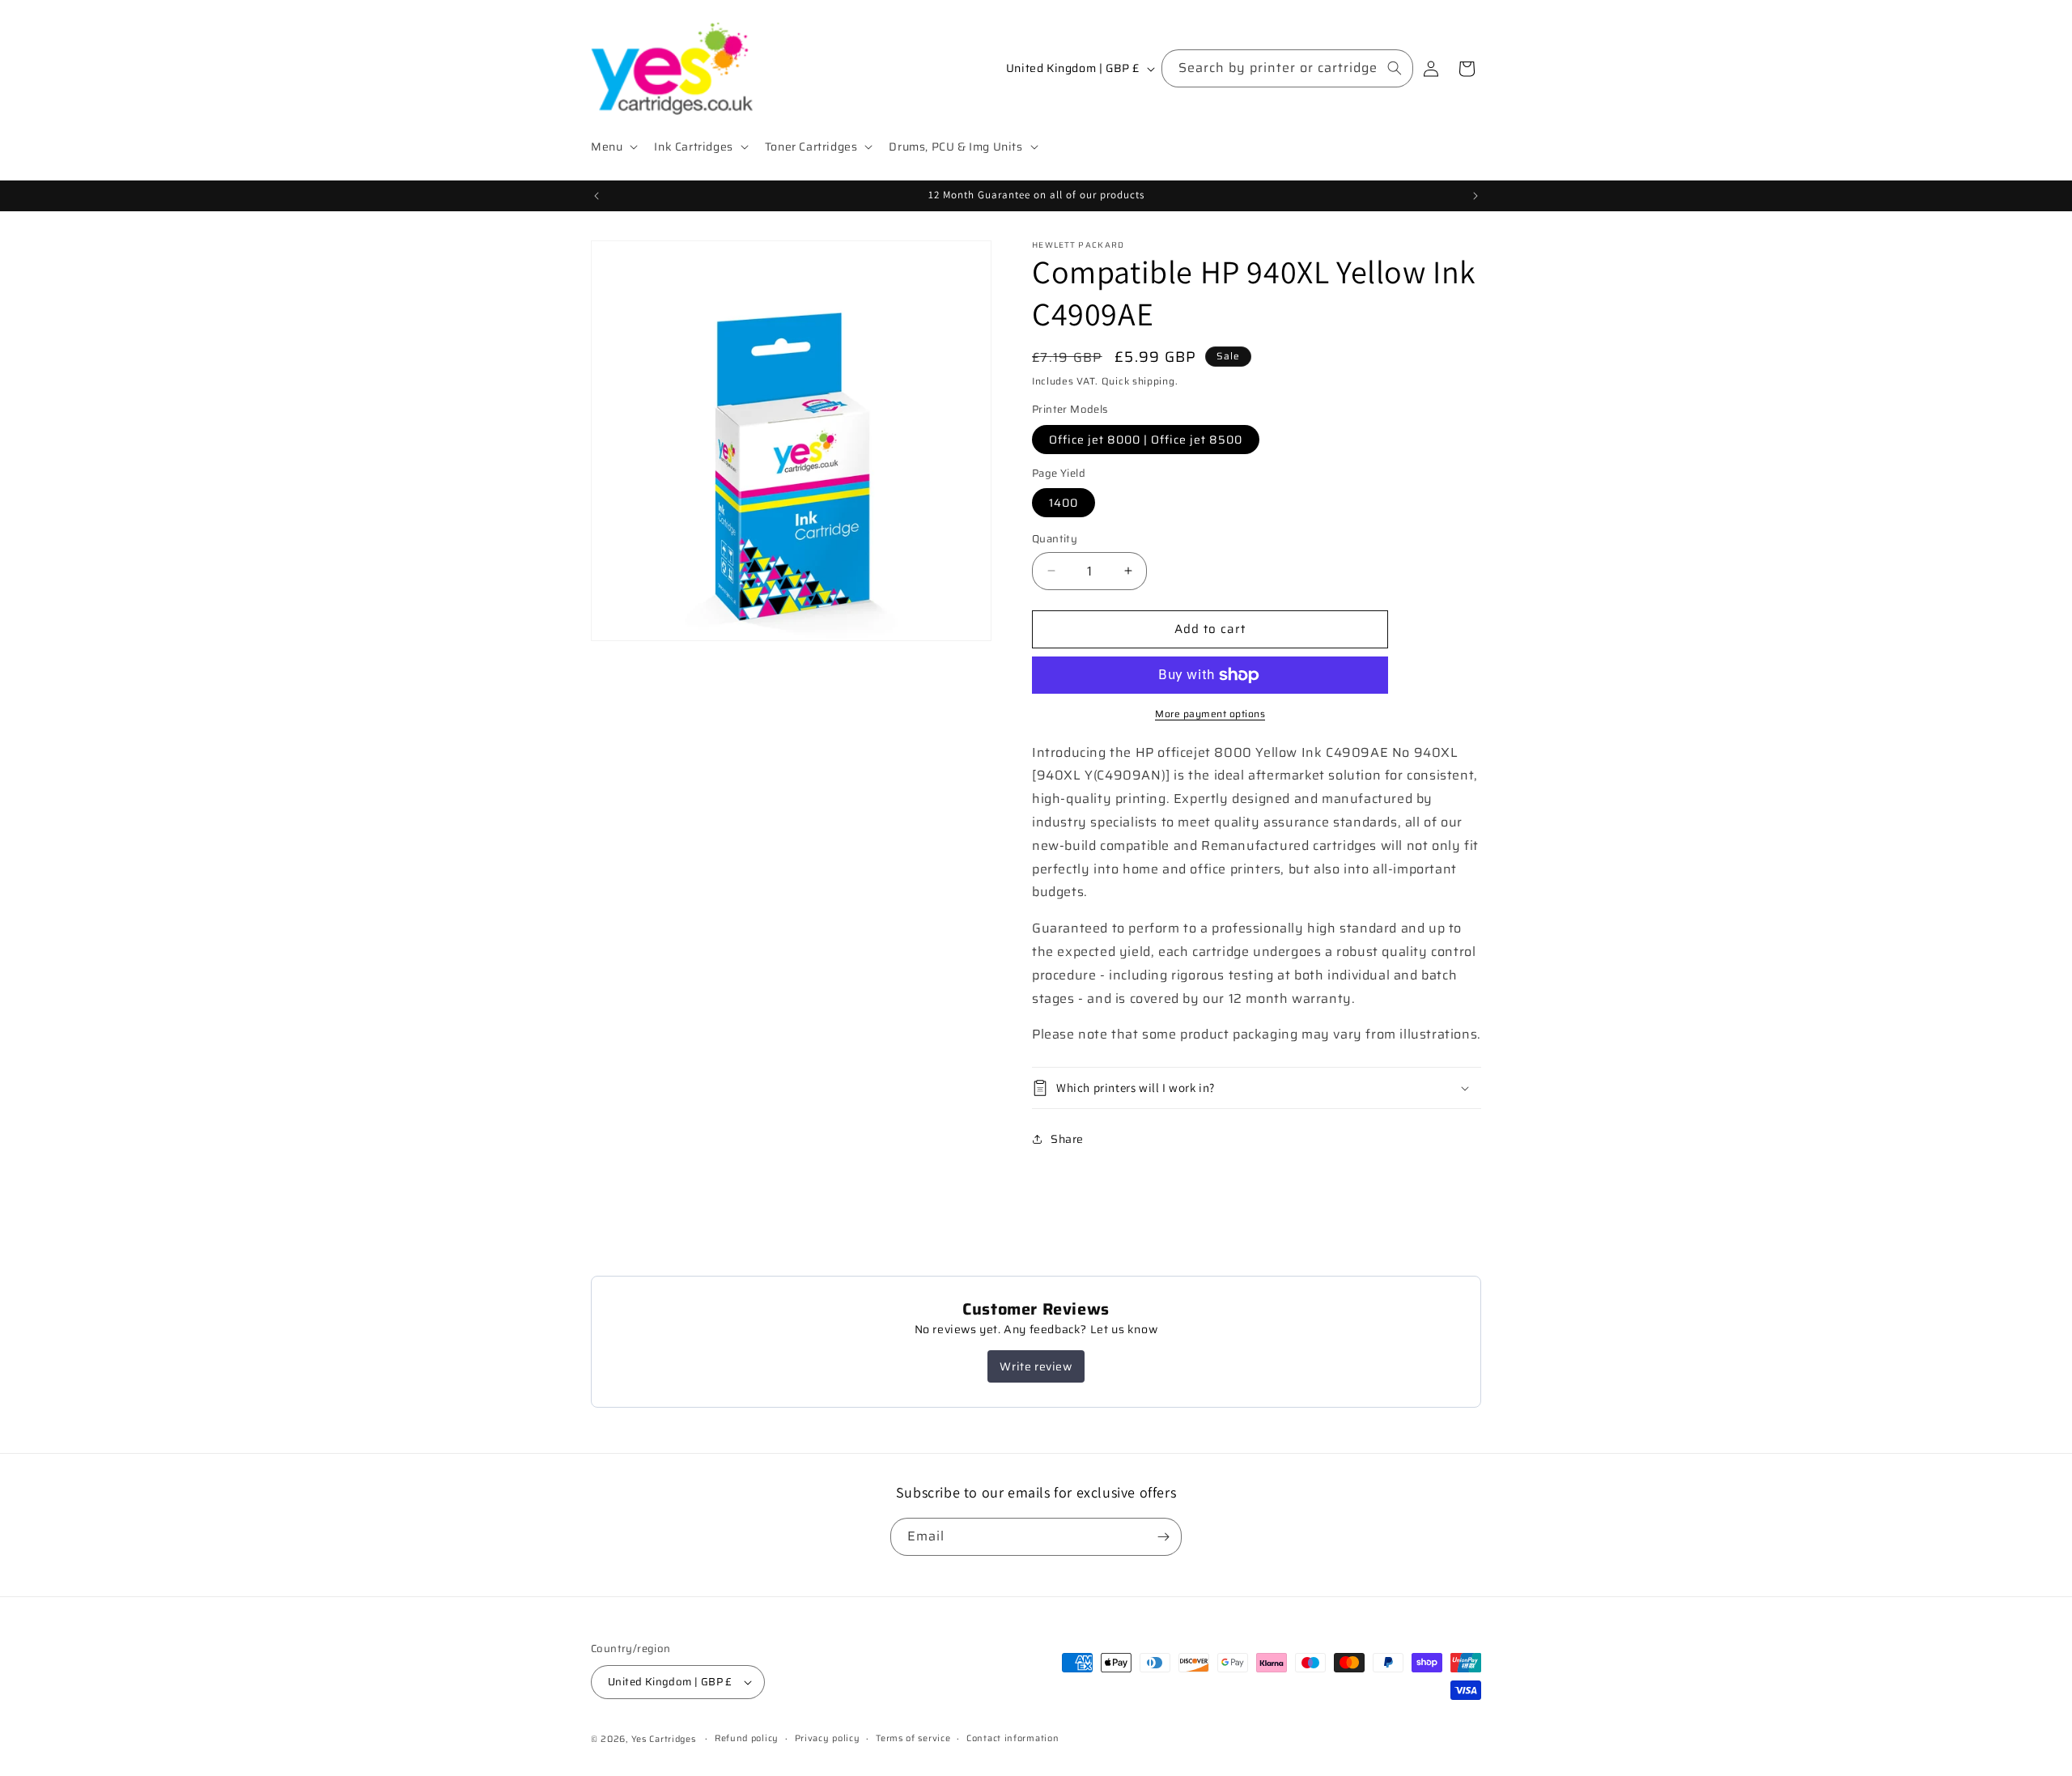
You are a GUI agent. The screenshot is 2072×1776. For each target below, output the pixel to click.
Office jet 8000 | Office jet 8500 (1146, 440)
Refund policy (747, 1738)
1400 (1064, 503)
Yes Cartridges (664, 1739)
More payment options (1210, 714)
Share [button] (1067, 1139)
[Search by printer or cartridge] (1395, 68)
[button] (613, 147)
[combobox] (1287, 68)
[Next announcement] (1475, 196)
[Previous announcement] (597, 196)
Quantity (1055, 539)
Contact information (1013, 1738)
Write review (1036, 1366)
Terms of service (913, 1738)
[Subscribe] (1163, 1537)
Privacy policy (828, 1738)
